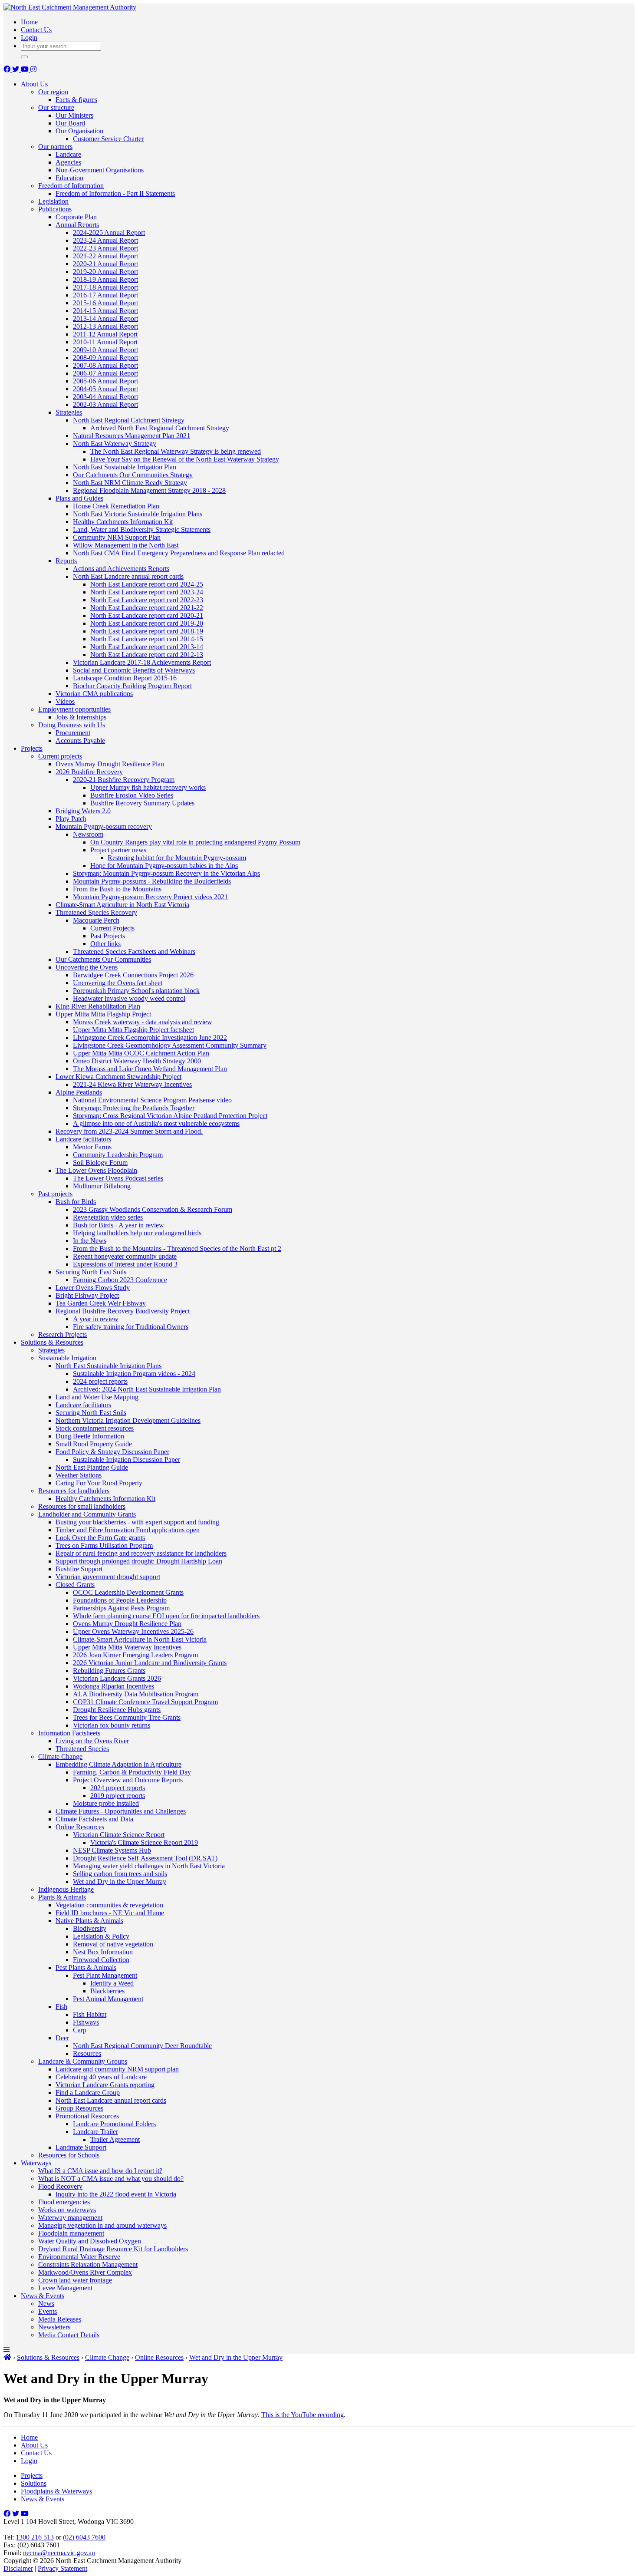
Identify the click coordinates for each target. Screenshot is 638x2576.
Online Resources (80, 1827)
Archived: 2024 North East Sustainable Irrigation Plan (147, 1389)
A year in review (96, 1319)
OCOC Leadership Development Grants (128, 1592)
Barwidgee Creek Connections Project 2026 (133, 975)
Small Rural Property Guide (94, 1444)
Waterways (36, 2163)
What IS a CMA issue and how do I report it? (100, 2171)
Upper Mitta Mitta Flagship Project (103, 1014)
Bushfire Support (79, 1569)
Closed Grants (75, 1585)
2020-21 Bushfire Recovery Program (124, 780)
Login (29, 38)
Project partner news (118, 850)
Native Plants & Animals (89, 1921)
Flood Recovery (60, 2186)
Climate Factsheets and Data (94, 1819)
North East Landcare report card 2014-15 (147, 639)
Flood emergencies (64, 2202)
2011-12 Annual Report (105, 334)
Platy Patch (71, 819)
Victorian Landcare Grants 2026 (117, 1678)
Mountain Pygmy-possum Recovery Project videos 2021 (150, 897)
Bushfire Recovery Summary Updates (142, 803)
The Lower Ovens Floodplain (96, 1170)
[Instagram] (33, 69)
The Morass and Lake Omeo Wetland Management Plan (150, 1069)
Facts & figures (76, 100)
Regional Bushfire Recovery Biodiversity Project (123, 1311)
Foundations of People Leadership (120, 1600)
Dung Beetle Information (90, 1436)
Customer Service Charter (108, 139)
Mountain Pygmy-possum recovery (104, 826)
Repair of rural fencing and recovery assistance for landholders (141, 1553)
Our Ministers (74, 115)
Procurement (73, 733)
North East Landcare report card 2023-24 (147, 592)
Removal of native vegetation (113, 1944)
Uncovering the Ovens (87, 967)
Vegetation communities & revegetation (109, 1905)
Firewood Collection (101, 1960)
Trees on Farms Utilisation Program (104, 1545)
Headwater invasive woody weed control (129, 998)
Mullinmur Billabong (102, 1186)
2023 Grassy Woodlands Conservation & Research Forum (153, 1209)
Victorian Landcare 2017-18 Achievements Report (142, 662)
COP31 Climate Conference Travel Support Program (145, 1702)
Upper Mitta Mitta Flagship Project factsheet (133, 1030)
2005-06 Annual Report (105, 381)
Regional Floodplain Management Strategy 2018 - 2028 (149, 490)
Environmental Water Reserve (79, 2257)
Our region (53, 92)
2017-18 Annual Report (105, 287)
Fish (61, 2007)
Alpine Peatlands (79, 1092)
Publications (55, 209)
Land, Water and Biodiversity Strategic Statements (142, 529)
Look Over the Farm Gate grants (100, 1538)
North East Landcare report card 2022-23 (147, 600)
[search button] (24, 57)
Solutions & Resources (52, 1342)
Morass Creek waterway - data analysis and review (143, 1022)
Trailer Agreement (115, 2139)
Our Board (70, 123)
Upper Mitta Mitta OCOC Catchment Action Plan (141, 1053)
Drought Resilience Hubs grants (117, 1710)
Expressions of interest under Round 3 (125, 1264)
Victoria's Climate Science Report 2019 (144, 1842)
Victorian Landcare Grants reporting (105, 2085)
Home (29, 22)
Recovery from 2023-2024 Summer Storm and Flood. (129, 1131)
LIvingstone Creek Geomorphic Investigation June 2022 (150, 1037)
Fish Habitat (90, 2014)
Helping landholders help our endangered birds (137, 1233)
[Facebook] (8, 69)
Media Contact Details (69, 2335)
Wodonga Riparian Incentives (113, 1686)
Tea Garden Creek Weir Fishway (101, 1303)
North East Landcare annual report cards (128, 576)
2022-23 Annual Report (105, 248)
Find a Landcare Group (88, 2093)
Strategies (69, 412)
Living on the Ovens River (92, 1741)
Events (48, 2311)
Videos (65, 701)
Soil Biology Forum (100, 1163)
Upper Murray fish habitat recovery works (148, 787)
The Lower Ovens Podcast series (118, 1178)
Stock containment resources (95, 1428)
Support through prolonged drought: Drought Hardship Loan (139, 1561)
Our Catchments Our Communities (103, 959)
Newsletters (54, 2327)
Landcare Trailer (95, 2132)
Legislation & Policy (101, 1936)
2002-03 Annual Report (105, 404)
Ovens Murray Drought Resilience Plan (110, 764)
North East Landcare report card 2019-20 (147, 623)
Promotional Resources (87, 2116)
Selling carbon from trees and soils (120, 1874)
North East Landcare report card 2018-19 (147, 631)
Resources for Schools (69, 2155)
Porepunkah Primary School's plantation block (136, 991)
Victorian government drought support (108, 1577)
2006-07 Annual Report (105, 373)
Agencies (68, 162)
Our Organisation (79, 131)
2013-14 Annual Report (105, 318)
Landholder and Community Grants (87, 1514)
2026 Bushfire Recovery (89, 772)
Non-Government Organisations (100, 170)
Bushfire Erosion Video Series (132, 795)
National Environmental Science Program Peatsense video (152, 1100)
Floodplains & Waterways (56, 2491)
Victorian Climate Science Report (119, 1835)
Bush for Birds (76, 1202)
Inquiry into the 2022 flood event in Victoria (116, 2194)
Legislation (53, 201)
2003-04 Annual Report (105, 397)
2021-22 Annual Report (105, 256)
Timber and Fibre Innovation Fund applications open (128, 1530)
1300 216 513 (35, 2537)
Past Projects (108, 936)
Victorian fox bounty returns (112, 1725)
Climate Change (60, 1756)
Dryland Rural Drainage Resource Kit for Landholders (113, 2249)
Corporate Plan (76, 217)
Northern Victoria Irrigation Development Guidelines (128, 1420)
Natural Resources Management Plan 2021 (132, 436)
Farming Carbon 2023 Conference (120, 1280)
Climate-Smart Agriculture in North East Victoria (122, 905)
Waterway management (70, 2218)
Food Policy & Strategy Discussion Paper (112, 1452)
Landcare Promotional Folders (114, 2124)
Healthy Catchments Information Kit (123, 522)
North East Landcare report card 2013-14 (147, 647)
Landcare (68, 154)
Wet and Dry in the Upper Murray (120, 1882)
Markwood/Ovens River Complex (85, 2272)
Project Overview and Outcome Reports (128, 1780)
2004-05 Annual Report (105, 389)
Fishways (86, 2022)
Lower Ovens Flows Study (93, 1288)
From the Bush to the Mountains (117, 889)
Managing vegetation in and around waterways (102, 2225)
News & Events (43, 2296)
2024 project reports (100, 1381)
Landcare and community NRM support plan (117, 2069)
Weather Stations (79, 1475)
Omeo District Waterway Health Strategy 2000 (137, 1061)
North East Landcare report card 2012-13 (147, 655)
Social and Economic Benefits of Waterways (134, 670)
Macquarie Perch (96, 920)
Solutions (34, 2483)
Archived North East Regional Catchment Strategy (160, 428)
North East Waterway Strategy (115, 444)
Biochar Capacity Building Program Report (132, 686)
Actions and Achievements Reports (121, 569)
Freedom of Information (71, 186)
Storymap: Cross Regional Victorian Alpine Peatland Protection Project (170, 1116)
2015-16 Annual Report (105, 303)
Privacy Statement (62, 2568)
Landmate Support (81, 2147)
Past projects (55, 1194)
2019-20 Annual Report (105, 272)
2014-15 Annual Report (105, 311)
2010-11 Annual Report (105, 342)
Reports (66, 561)
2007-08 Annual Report (105, 365)
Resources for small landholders (82, 1506)
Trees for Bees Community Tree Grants (127, 1717)
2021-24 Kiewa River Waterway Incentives (132, 1084)
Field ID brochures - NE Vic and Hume (110, 1913)
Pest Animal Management (108, 1999)
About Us (34, 84)
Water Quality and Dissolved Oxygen (90, 2241)
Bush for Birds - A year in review (118, 1225)
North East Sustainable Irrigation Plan (125, 467)
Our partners (55, 147)
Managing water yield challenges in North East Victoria (149, 1866)
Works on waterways (67, 2210)
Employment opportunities (74, 709)
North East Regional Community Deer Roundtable (142, 2046)
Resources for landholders (74, 1491)
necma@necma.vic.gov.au (59, 2553)
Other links (105, 944)
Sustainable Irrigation (67, 1358)
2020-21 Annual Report (105, 264)
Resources (87, 2053)
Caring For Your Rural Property (99, 1483)
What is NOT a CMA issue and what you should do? (111, 2179)
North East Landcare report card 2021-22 (147, 608)
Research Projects (62, 1334)
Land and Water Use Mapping (97, 1397)
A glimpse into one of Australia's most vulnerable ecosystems (156, 1123)
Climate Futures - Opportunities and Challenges (121, 1811)
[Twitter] (16, 69)
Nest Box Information (103, 1952)
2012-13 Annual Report (105, 326)
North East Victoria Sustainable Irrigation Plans (138, 514)
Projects (32, 748)
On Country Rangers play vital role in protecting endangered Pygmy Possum (195, 842)
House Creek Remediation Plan (116, 506)
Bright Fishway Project (87, 1295)
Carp (80, 2030)
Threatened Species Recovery (96, 912)
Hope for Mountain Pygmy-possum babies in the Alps (164, 866)
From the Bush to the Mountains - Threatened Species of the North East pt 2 (177, 1248)
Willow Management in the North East (126, 545)
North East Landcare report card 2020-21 (147, 615)
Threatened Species (82, 1749)
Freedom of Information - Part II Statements (115, 193)
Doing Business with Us (72, 725)
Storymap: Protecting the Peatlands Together (134, 1108)
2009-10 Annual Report (105, 350)
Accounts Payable (80, 740)
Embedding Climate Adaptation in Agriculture (118, 1764)
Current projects (60, 756)
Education (69, 178)
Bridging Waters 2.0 (83, 811)
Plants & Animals (62, 1897)
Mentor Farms (92, 1147)
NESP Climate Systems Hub (112, 1850)
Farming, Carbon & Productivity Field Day (132, 1772)
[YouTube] (26, 69)
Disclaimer (18, 2568)
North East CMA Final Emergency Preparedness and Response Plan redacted (179, 553)
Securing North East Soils (91, 1272)
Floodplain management (71, 2233)
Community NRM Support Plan (117, 537)
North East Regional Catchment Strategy (129, 420)
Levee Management (65, 2288)
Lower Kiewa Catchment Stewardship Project (118, 1077)
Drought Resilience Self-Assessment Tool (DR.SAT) (145, 1858)
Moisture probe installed (106, 1803)
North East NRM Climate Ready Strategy (130, 483)
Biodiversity (90, 1928)
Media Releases (60, 2319)
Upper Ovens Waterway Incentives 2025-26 (133, 1631)
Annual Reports (77, 225)
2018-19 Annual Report (105, 279)
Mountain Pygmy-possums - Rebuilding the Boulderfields (152, 881)
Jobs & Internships (81, 717)
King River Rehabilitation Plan (98, 1006)
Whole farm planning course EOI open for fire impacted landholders (166, 1616)
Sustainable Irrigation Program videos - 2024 (134, 1374)
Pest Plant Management (105, 1975)
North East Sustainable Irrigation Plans (109, 1366)
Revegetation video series (108, 1217)
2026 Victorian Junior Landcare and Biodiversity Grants (150, 1663)
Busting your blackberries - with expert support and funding (137, 1522)
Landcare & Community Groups (83, 2061)
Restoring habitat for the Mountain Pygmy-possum (177, 858)
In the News (90, 1241)
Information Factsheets (69, 1733)
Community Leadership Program (118, 1155)
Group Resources (79, 2108)
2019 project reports (118, 1796)
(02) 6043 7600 (84, 2537)
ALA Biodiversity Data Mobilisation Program (136, 1694)
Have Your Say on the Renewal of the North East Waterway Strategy (185, 459)
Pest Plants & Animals (86, 1967)
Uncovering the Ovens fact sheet (118, 983)
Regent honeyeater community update (125, 1256)
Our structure (56, 107)
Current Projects (112, 928)
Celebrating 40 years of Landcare (101, 2077)
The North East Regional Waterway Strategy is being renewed (176, 451)
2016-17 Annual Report (105, 295)
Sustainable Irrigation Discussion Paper (127, 1460)
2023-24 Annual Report (105, 240)
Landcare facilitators (83, 1139)
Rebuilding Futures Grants (109, 1671)
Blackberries (107, 1991)
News (46, 2304)
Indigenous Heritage (66, 1889)
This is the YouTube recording (303, 2415)
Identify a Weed (112, 1983)
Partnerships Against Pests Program (121, 1608)
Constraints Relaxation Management (88, 2264)
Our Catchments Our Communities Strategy (133, 475)
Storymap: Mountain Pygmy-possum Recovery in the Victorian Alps (166, 873)
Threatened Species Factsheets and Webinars (134, 952)
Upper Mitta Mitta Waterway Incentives (127, 1647)
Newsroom (88, 834)
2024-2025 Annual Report (109, 233)
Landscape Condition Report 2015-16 (125, 678)
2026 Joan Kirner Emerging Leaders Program (135, 1655)
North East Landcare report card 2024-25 (147, 584)
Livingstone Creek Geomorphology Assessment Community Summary (170, 1045)
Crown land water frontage (75, 2280)
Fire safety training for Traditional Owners (131, 1327)
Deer (62, 2038)
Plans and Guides (79, 498)
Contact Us (36, 30)
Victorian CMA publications (94, 694)
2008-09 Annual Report (105, 358)
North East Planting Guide (92, 1467)
